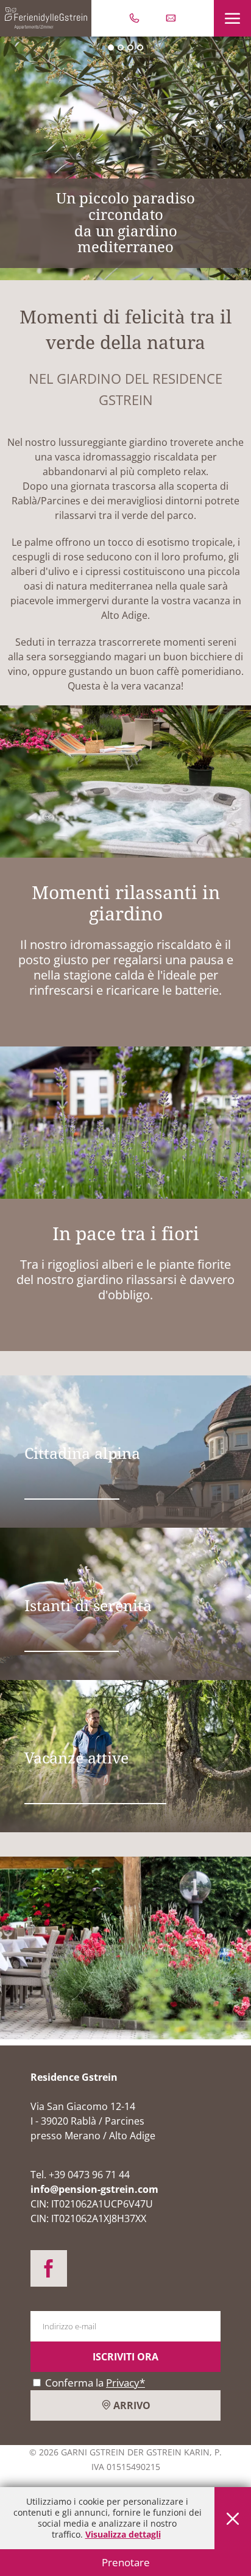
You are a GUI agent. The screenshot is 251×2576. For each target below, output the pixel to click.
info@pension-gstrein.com (94, 2189)
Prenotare (126, 2562)
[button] (232, 18)
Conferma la (94, 2383)
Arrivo (131, 2405)
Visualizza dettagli (123, 2534)
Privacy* (125, 2383)
